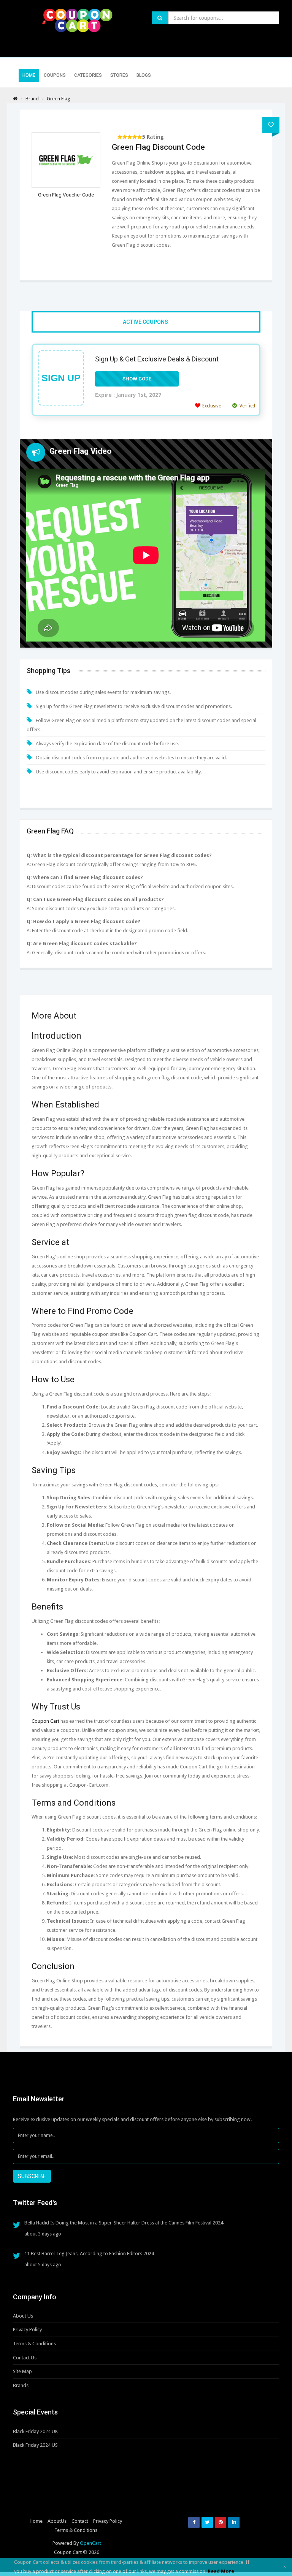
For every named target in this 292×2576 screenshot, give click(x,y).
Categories (88, 75)
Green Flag (59, 99)
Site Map (22, 2371)
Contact (80, 2521)
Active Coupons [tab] (145, 322)
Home (29, 75)
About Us (23, 2316)
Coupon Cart (45, 1721)
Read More (221, 2571)
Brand (32, 99)
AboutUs (57, 2521)
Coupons (55, 75)
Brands (21, 2385)
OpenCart (90, 2543)
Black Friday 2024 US (35, 2445)
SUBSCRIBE (32, 2176)
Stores (119, 75)
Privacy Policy (27, 2330)
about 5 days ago (43, 2265)
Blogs (144, 75)
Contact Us (25, 2358)
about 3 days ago (43, 2234)
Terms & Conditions (34, 2344)
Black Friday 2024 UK (35, 2431)
